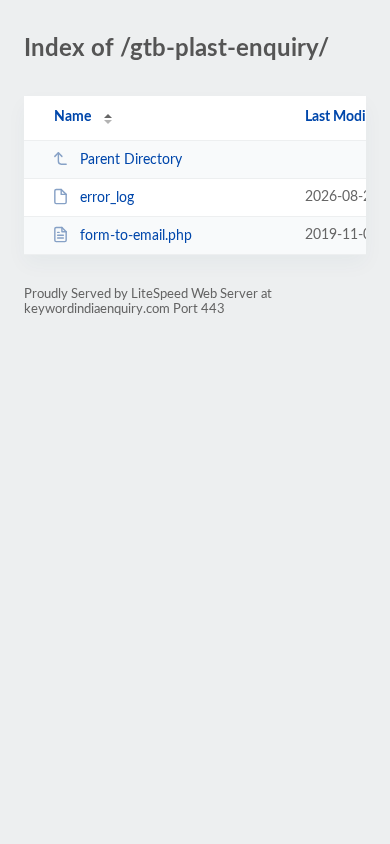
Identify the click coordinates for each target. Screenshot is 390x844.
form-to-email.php (136, 236)
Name (72, 117)
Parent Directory (131, 160)
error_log (107, 198)
